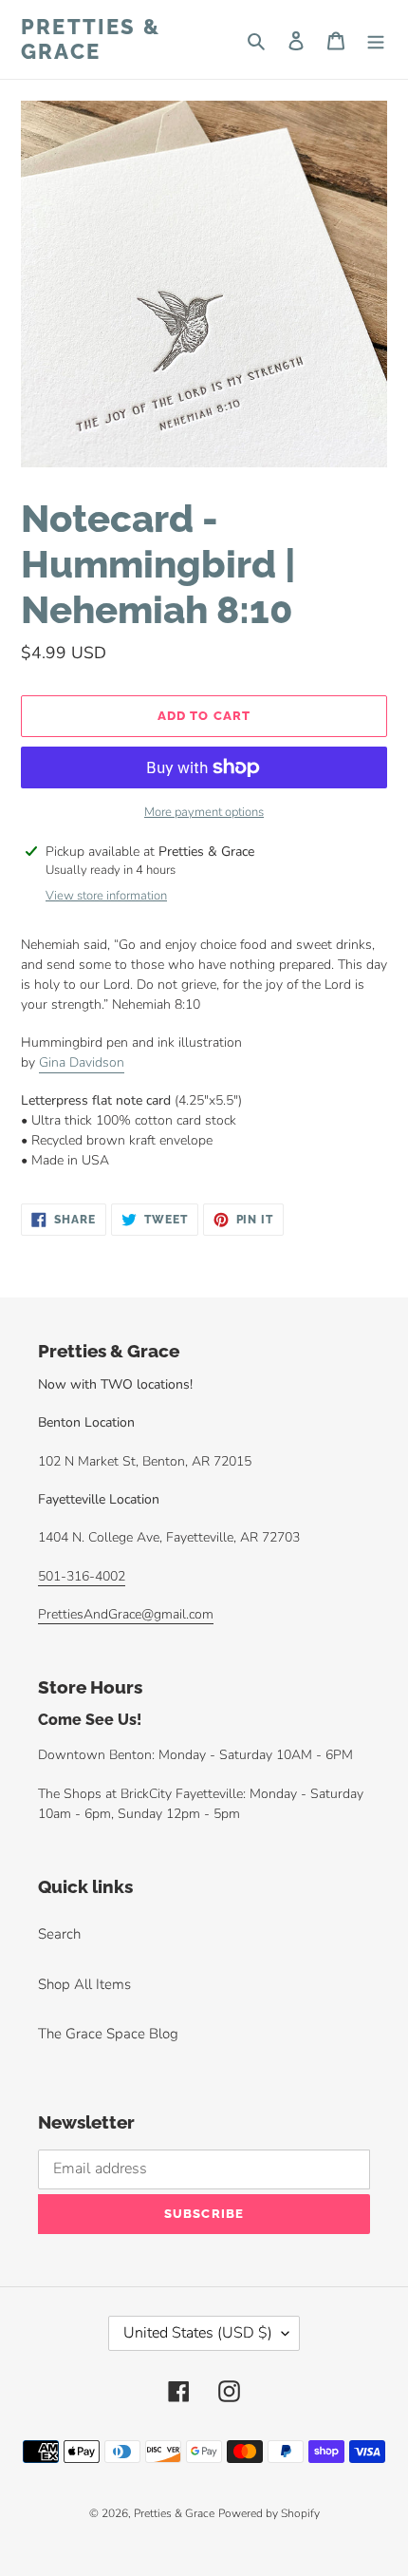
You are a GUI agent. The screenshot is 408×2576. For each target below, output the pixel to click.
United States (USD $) (198, 2333)
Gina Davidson (82, 1062)
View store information (106, 896)
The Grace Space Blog (108, 2034)
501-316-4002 (82, 1576)
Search (59, 1934)
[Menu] (376, 39)
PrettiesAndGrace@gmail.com (126, 1614)
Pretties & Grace (91, 39)
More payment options (204, 812)
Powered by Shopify (269, 2513)
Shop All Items (84, 1984)
